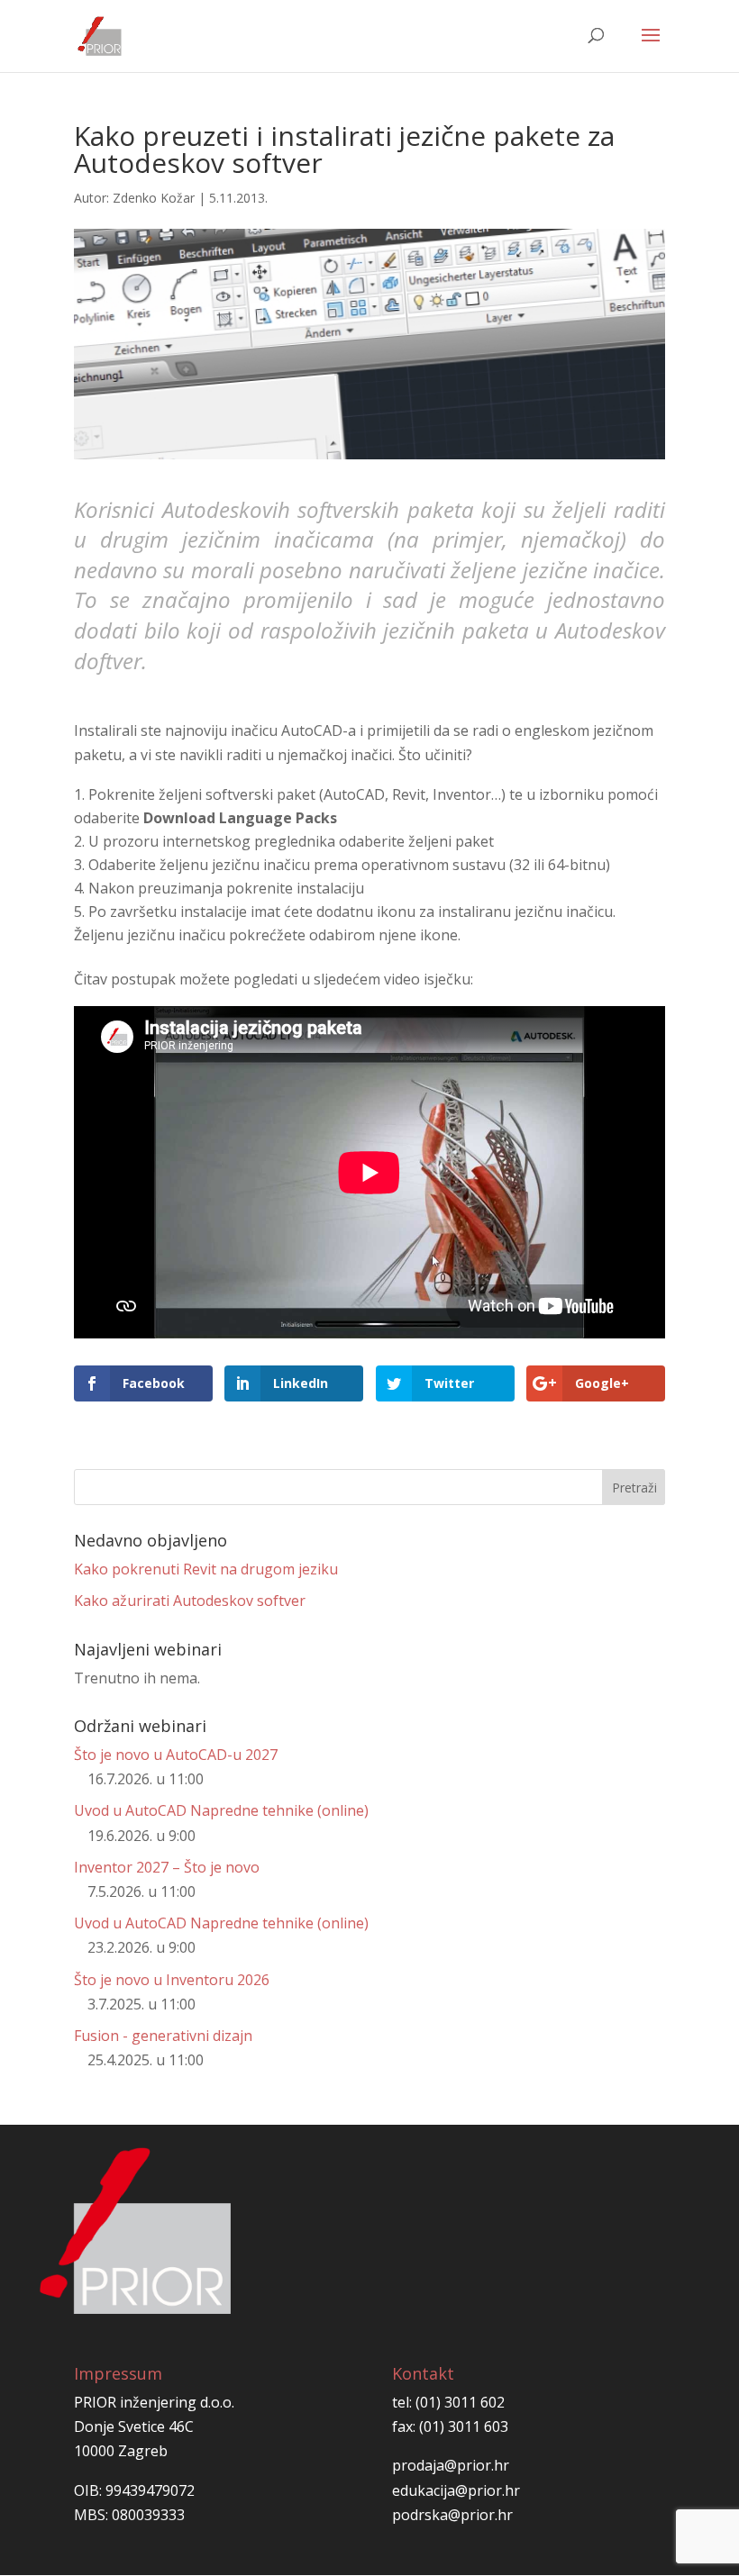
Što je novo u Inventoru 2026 (172, 1980)
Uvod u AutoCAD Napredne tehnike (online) (221, 1810)
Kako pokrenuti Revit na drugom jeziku (206, 1569)
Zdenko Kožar (154, 198)
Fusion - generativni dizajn (163, 2036)
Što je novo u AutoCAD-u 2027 (176, 1755)
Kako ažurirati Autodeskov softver (190, 1601)
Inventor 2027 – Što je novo (167, 1867)
